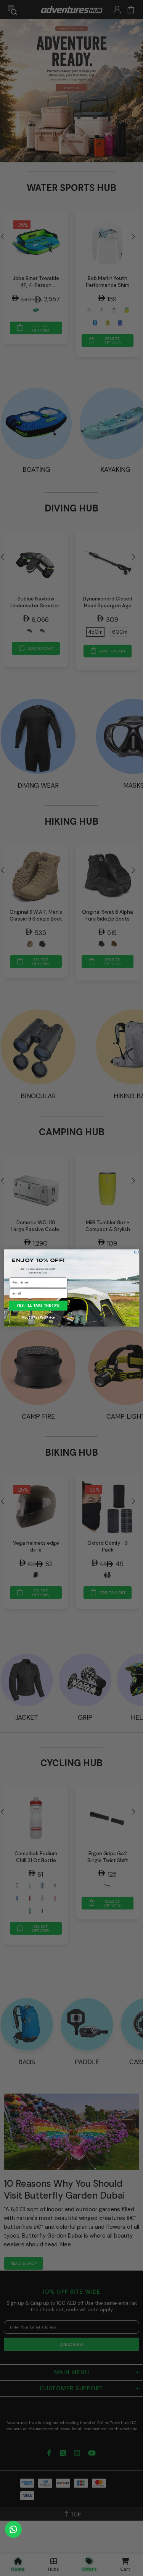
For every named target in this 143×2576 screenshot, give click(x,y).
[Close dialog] (136, 1252)
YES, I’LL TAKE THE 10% (38, 1306)
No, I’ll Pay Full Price (38, 1317)
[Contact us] (13, 2529)
